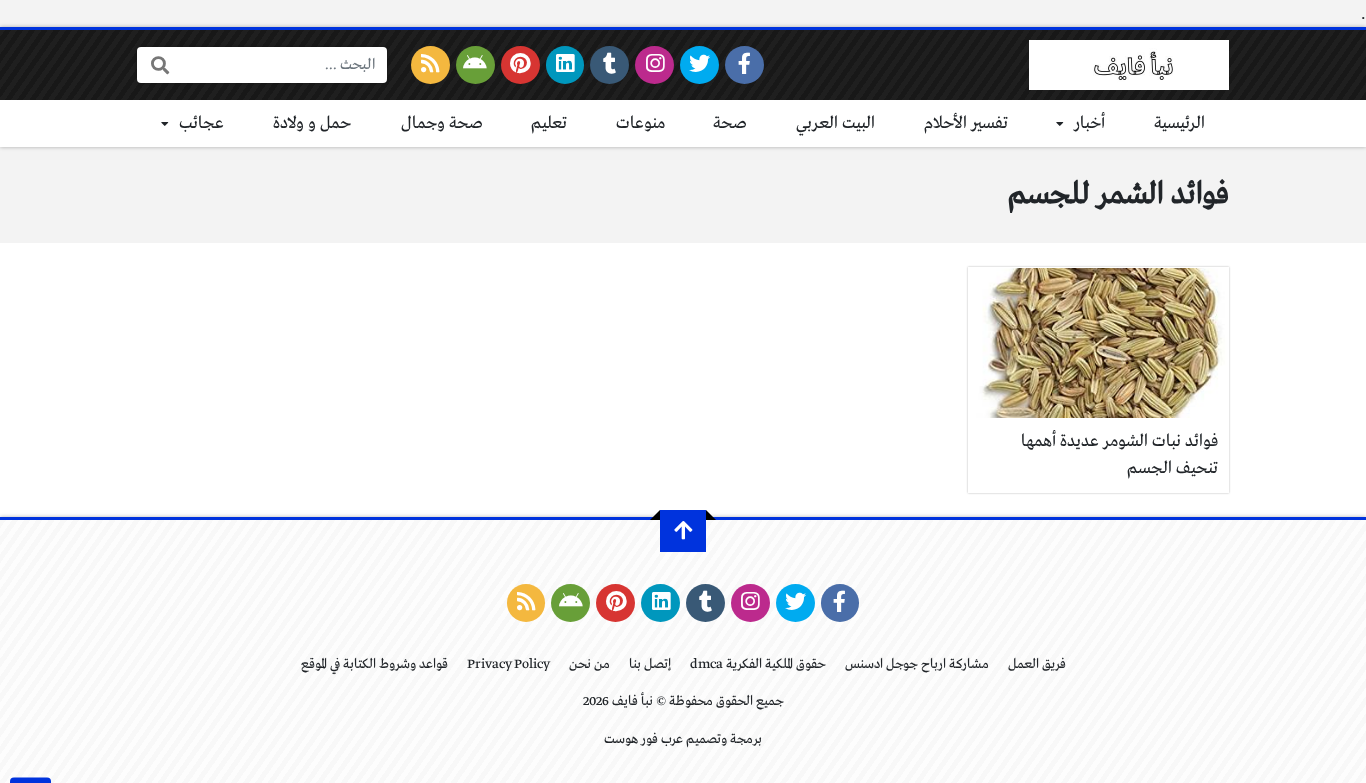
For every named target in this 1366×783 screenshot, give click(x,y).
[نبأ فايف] (1129, 65)
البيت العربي (835, 123)
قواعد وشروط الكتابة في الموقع (374, 664)
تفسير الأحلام (966, 123)
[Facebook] (744, 65)
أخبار (1089, 123)
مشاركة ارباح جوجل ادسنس (917, 664)
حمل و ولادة (312, 123)
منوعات (640, 123)
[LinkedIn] (565, 65)
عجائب (201, 123)
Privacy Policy (508, 664)
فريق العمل (1037, 664)
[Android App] (475, 65)
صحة (730, 123)
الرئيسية (1179, 123)
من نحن (589, 664)
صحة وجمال (442, 123)
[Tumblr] (609, 65)
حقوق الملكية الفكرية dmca (758, 664)
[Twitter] (699, 65)
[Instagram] (654, 65)
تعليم (549, 123)
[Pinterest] (520, 65)
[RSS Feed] (430, 65)
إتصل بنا (650, 664)
